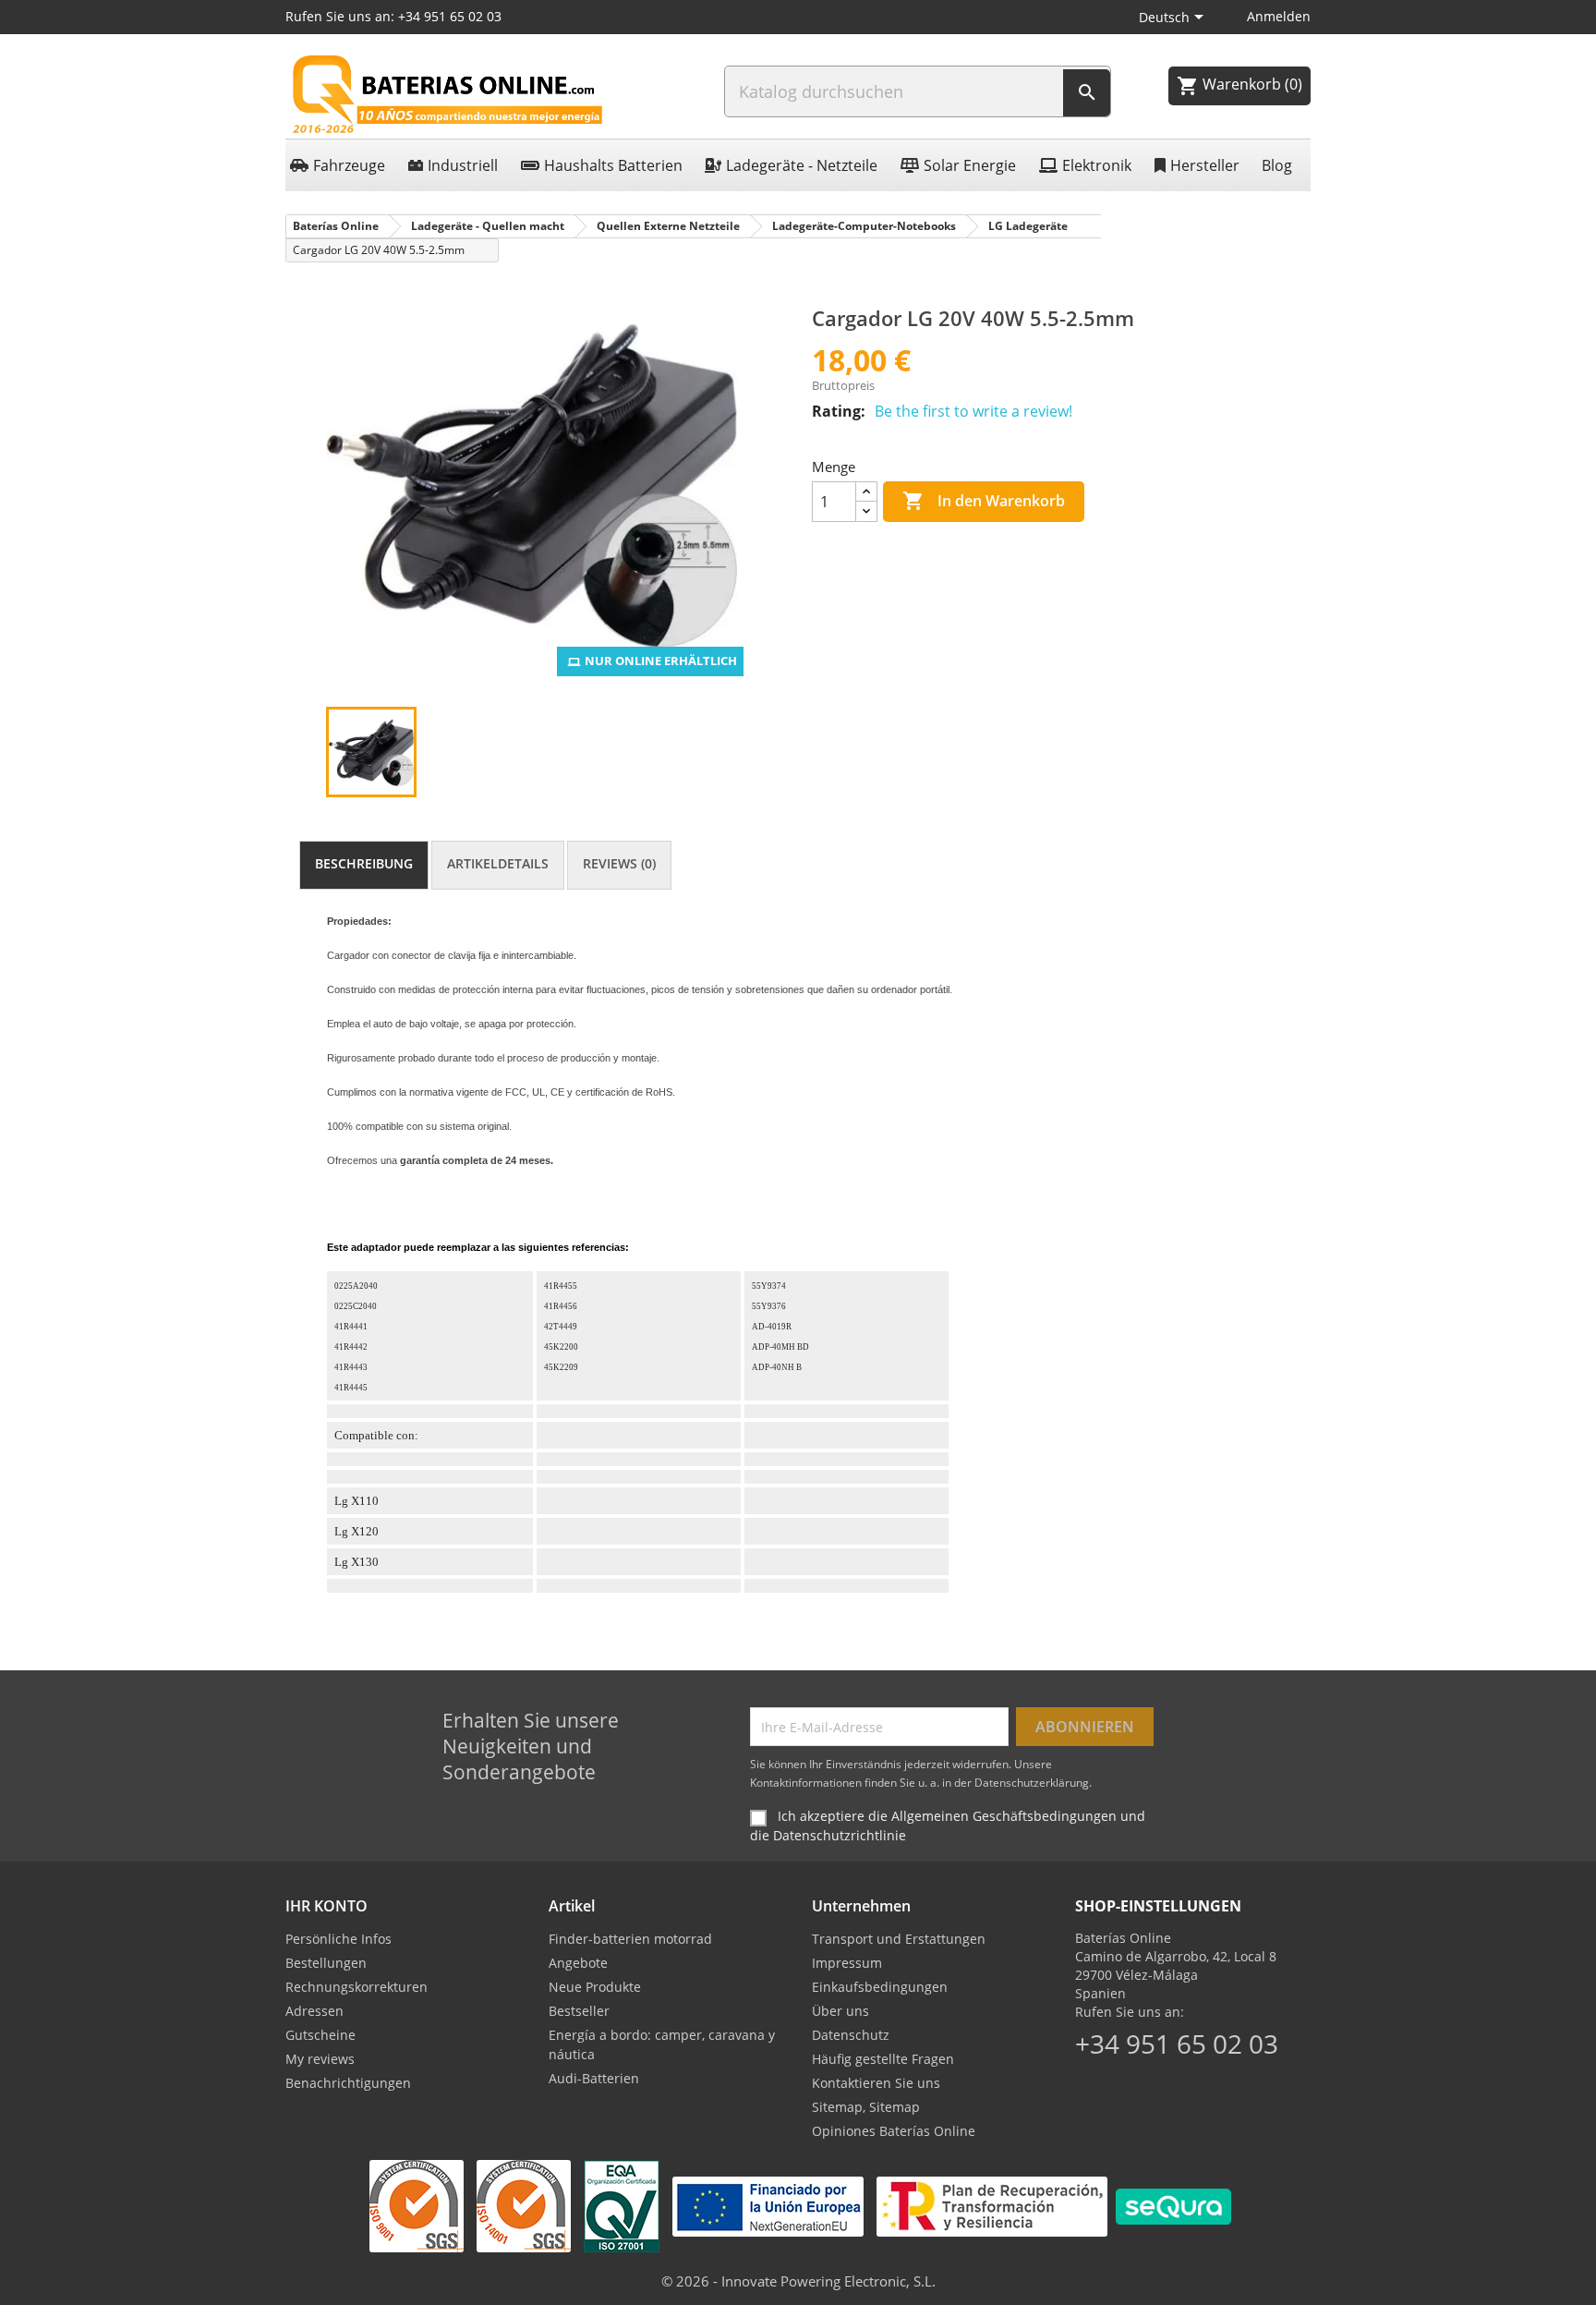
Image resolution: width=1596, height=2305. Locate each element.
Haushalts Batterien (613, 165)
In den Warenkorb (984, 501)
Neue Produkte (595, 1987)
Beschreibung (364, 863)
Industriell (463, 165)
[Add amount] (866, 492)
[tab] (364, 865)
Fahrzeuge (349, 165)
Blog (1277, 165)
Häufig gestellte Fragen (883, 2059)
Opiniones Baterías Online (894, 2131)
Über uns (840, 2011)
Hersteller (1205, 165)
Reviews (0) (619, 863)
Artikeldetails (498, 863)
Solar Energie (970, 165)
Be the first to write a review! (973, 411)
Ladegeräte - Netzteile (802, 165)
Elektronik (1097, 165)
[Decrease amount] (866, 511)
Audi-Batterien (594, 2078)
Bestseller (579, 2011)
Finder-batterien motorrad (630, 1939)
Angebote (578, 1963)
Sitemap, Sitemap (866, 2107)
